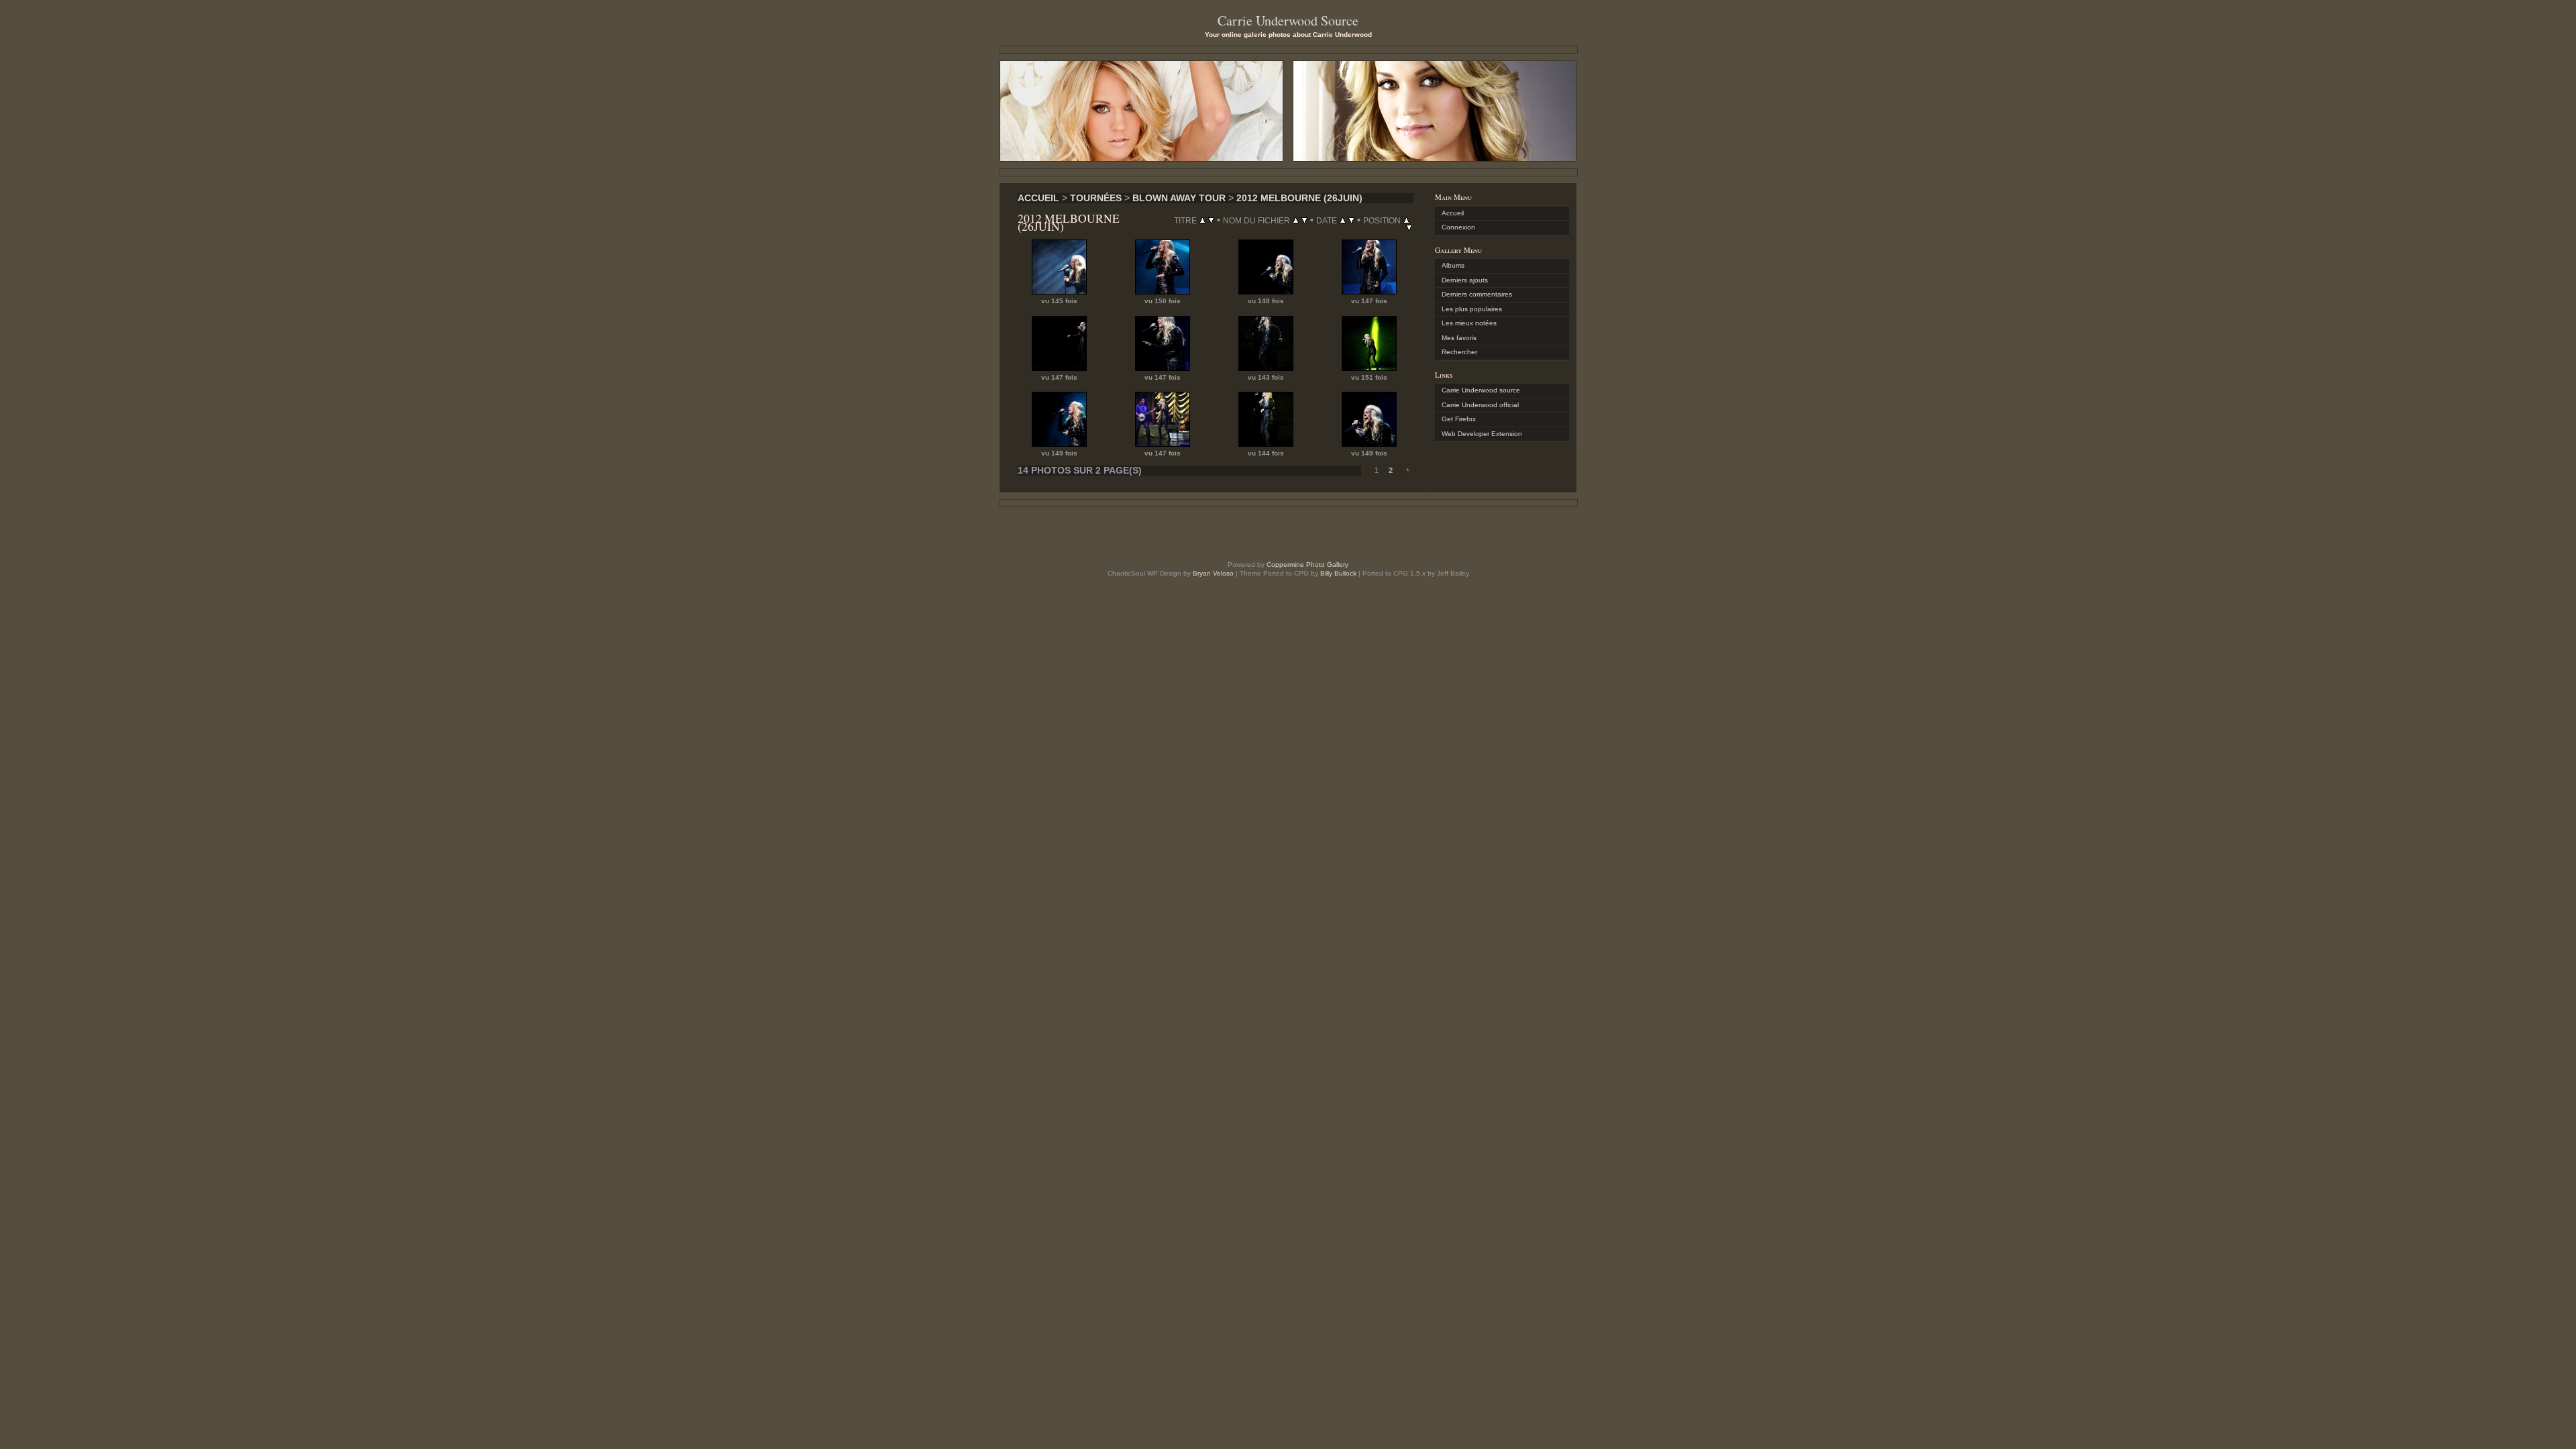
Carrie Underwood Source (1288, 20)
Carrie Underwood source (1481, 390)
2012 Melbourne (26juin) (1299, 198)
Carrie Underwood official (1480, 405)
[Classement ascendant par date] (1343, 220)
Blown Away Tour (1179, 198)
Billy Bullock (1338, 573)
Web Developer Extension (1482, 434)
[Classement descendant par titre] (1211, 220)
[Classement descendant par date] (1351, 220)
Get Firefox (1459, 419)
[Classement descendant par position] (1409, 227)
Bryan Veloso (1213, 573)
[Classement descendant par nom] (1304, 220)
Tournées (1096, 198)
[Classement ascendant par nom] (1296, 220)
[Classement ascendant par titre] (1202, 220)
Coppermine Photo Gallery (1307, 565)
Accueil (1038, 198)
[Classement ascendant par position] (1406, 220)
